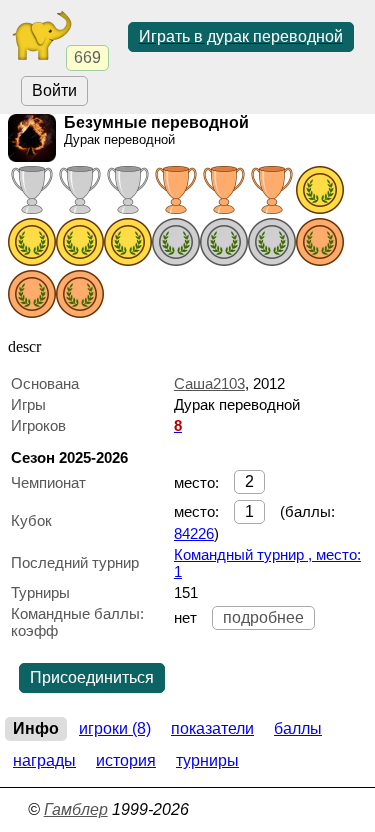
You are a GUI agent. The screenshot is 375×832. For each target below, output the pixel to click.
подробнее (263, 617)
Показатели (212, 728)
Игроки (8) (115, 728)
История (126, 760)
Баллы (298, 728)
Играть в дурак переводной (241, 36)
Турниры (207, 760)
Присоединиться (92, 677)
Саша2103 (209, 383)
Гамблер (76, 809)
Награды (44, 760)
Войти (54, 90)
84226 (194, 533)
